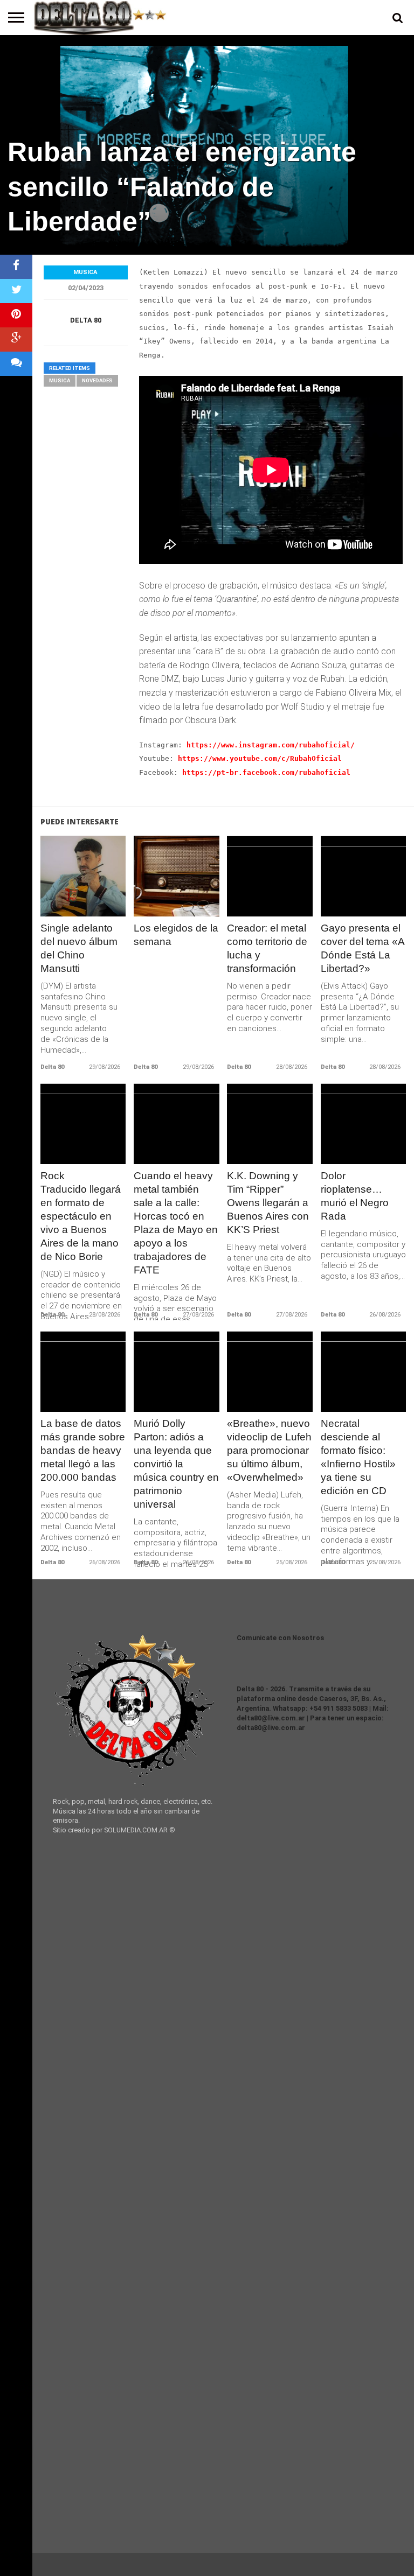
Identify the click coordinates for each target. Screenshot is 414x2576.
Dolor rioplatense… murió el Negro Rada (355, 1196)
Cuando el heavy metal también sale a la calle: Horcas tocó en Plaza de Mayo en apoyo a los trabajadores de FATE (176, 1223)
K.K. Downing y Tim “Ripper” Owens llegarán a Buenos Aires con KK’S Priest (268, 1203)
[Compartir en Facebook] (16, 267)
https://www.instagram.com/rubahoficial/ (271, 745)
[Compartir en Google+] (16, 339)
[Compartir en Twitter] (16, 291)
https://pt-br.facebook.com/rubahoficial (266, 772)
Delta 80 (86, 320)
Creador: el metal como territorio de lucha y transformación (267, 948)
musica (60, 380)
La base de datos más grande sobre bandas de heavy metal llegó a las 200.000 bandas (83, 1450)
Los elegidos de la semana (176, 935)
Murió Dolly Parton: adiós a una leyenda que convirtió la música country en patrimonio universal (176, 1464)
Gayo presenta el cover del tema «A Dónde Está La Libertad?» (363, 948)
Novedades (97, 380)
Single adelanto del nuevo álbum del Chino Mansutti (79, 948)
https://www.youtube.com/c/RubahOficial (260, 758)
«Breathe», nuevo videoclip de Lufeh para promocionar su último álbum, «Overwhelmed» (269, 1450)
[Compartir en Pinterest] (16, 315)
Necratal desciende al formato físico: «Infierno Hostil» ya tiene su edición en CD (358, 1457)
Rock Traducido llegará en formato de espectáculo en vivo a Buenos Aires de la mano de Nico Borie (81, 1216)
